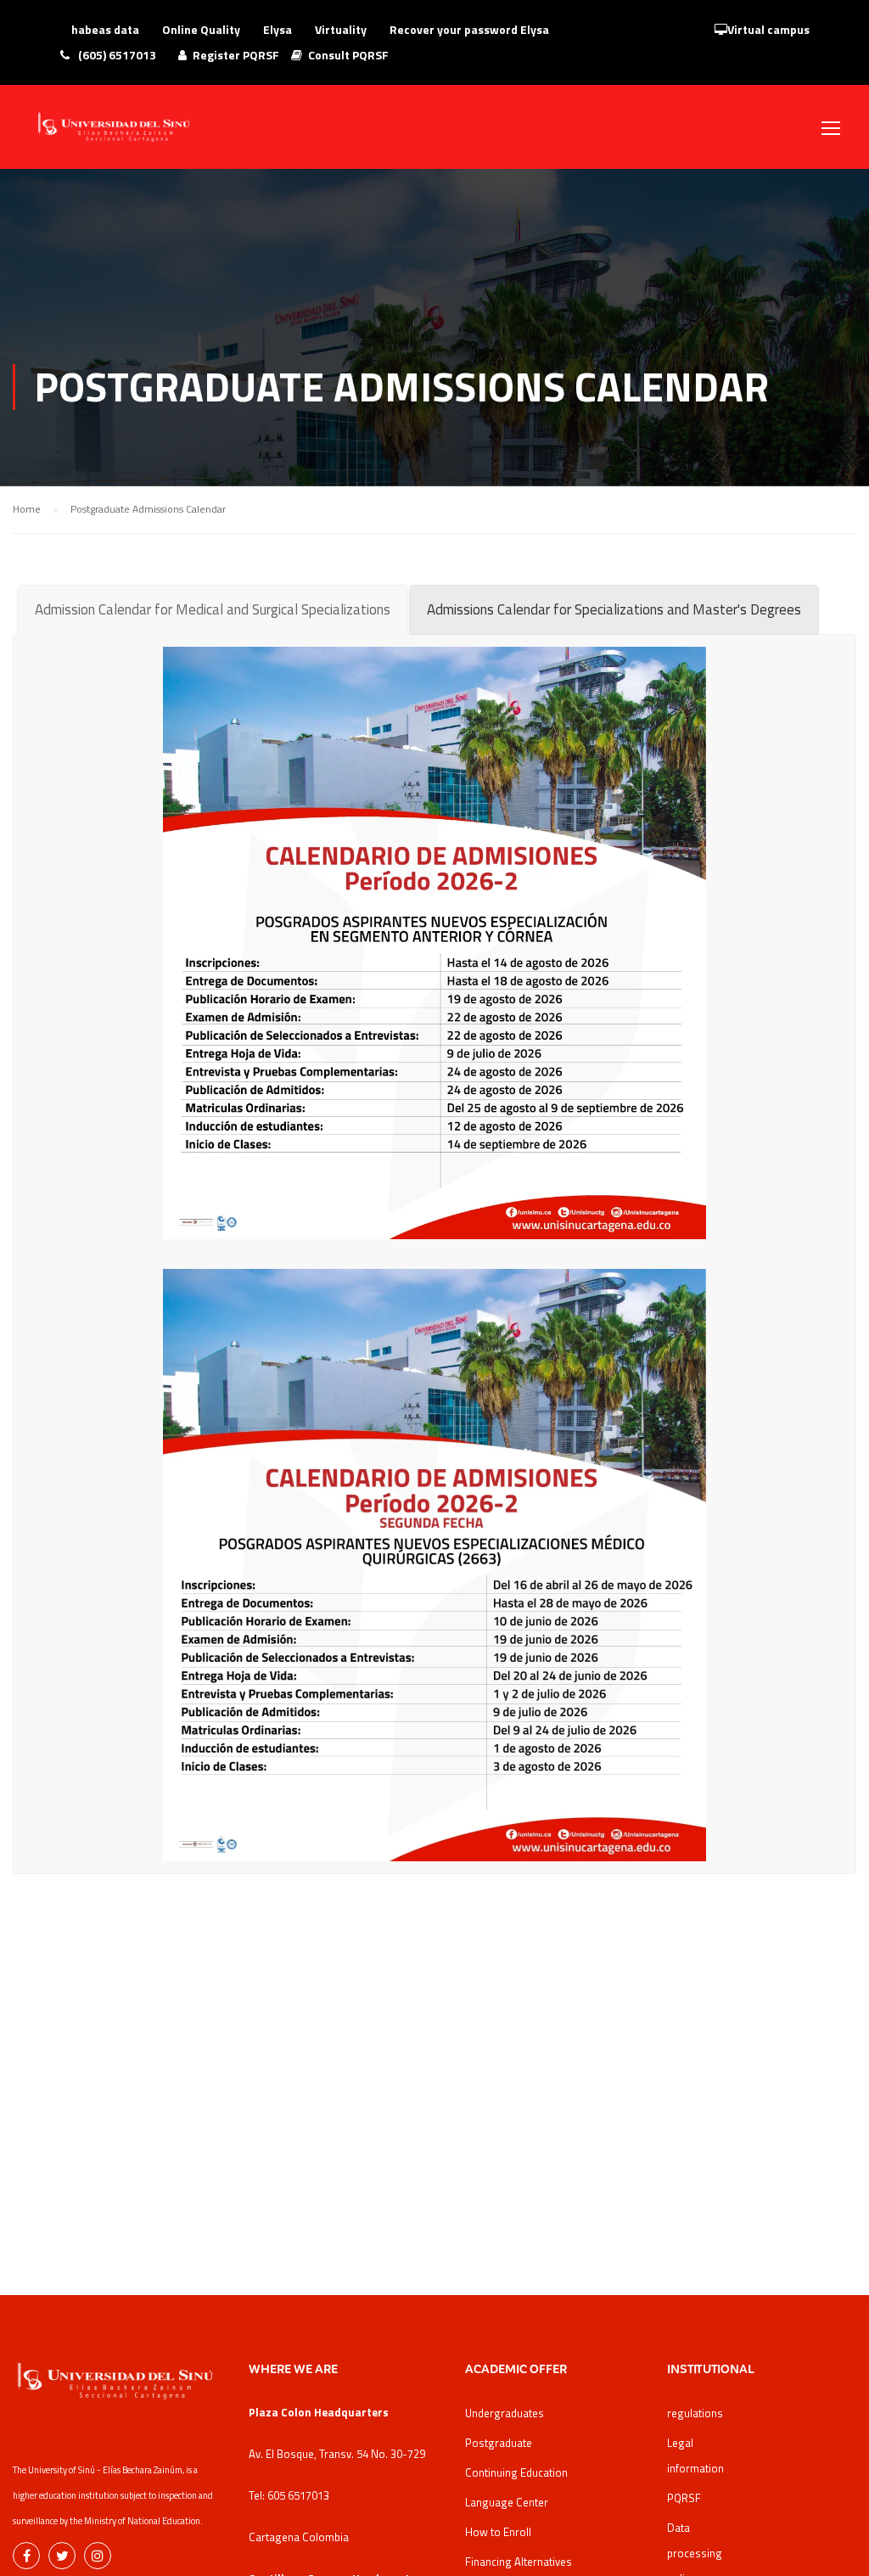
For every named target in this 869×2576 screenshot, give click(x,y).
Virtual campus (768, 29)
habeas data (105, 29)
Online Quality (201, 29)
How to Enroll (498, 2532)
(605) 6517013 (116, 55)
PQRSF (684, 2498)
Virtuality (341, 29)
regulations (695, 2413)
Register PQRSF (236, 55)
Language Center (507, 2502)
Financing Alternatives (519, 2562)
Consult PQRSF (348, 55)
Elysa (278, 29)
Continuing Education (516, 2472)
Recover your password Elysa (469, 29)
